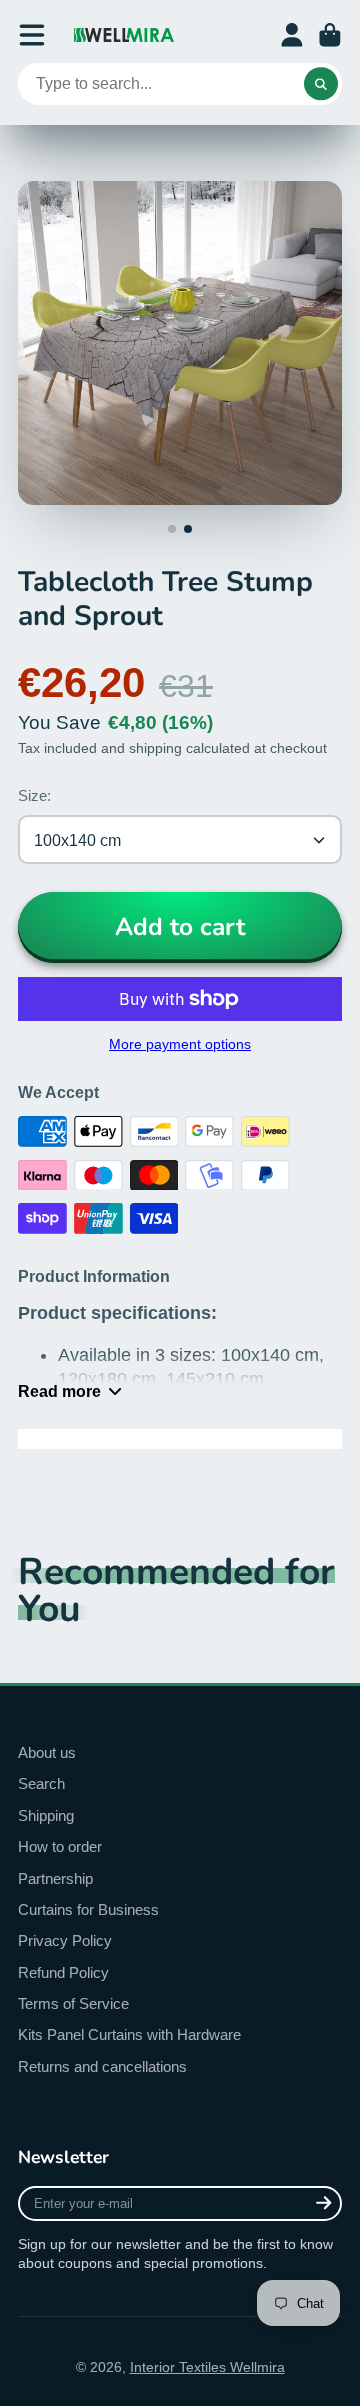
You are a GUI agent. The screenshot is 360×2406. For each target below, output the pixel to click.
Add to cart (180, 927)
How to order (60, 1846)
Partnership (55, 1878)
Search (41, 1783)
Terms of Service (73, 2003)
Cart (330, 35)
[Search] (321, 84)
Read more (59, 1391)
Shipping (46, 1815)
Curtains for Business (88, 1909)
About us (47, 1752)
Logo (124, 35)
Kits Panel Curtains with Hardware (129, 2034)
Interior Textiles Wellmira (207, 2367)
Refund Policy (63, 1972)
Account (292, 35)
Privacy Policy (65, 1940)
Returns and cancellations (102, 2066)
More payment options (180, 1044)
